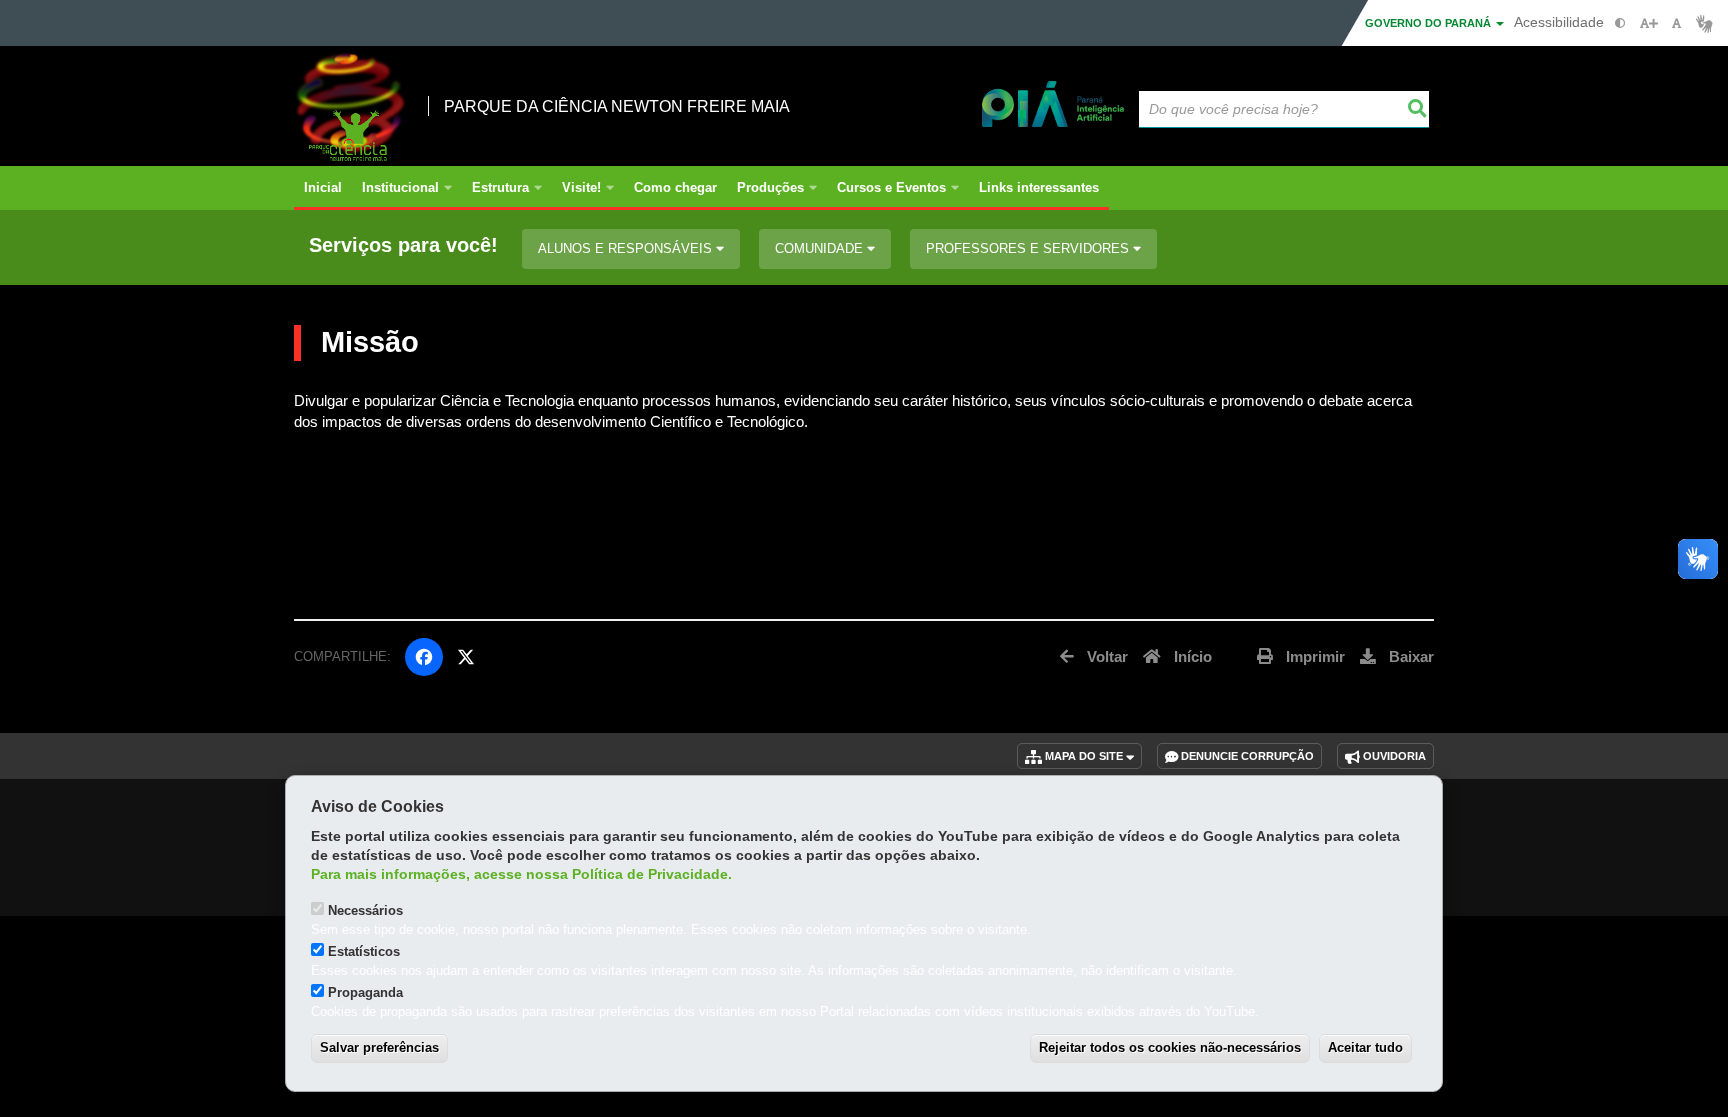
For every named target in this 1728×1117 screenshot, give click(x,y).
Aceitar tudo (1365, 1047)
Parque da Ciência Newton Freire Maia (617, 106)
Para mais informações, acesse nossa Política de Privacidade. (521, 874)
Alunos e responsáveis (627, 248)
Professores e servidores (1029, 248)
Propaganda (365, 992)
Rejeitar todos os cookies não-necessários (1170, 1047)
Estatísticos (364, 951)
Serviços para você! (403, 245)
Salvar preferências (379, 1047)
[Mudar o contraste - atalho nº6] (1620, 23)
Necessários (365, 910)
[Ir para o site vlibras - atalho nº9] (1704, 23)
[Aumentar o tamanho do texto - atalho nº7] (1648, 23)
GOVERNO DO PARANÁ (1429, 23)
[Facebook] (424, 657)
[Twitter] (466, 657)
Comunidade (821, 248)
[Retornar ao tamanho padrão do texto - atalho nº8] (1676, 23)
